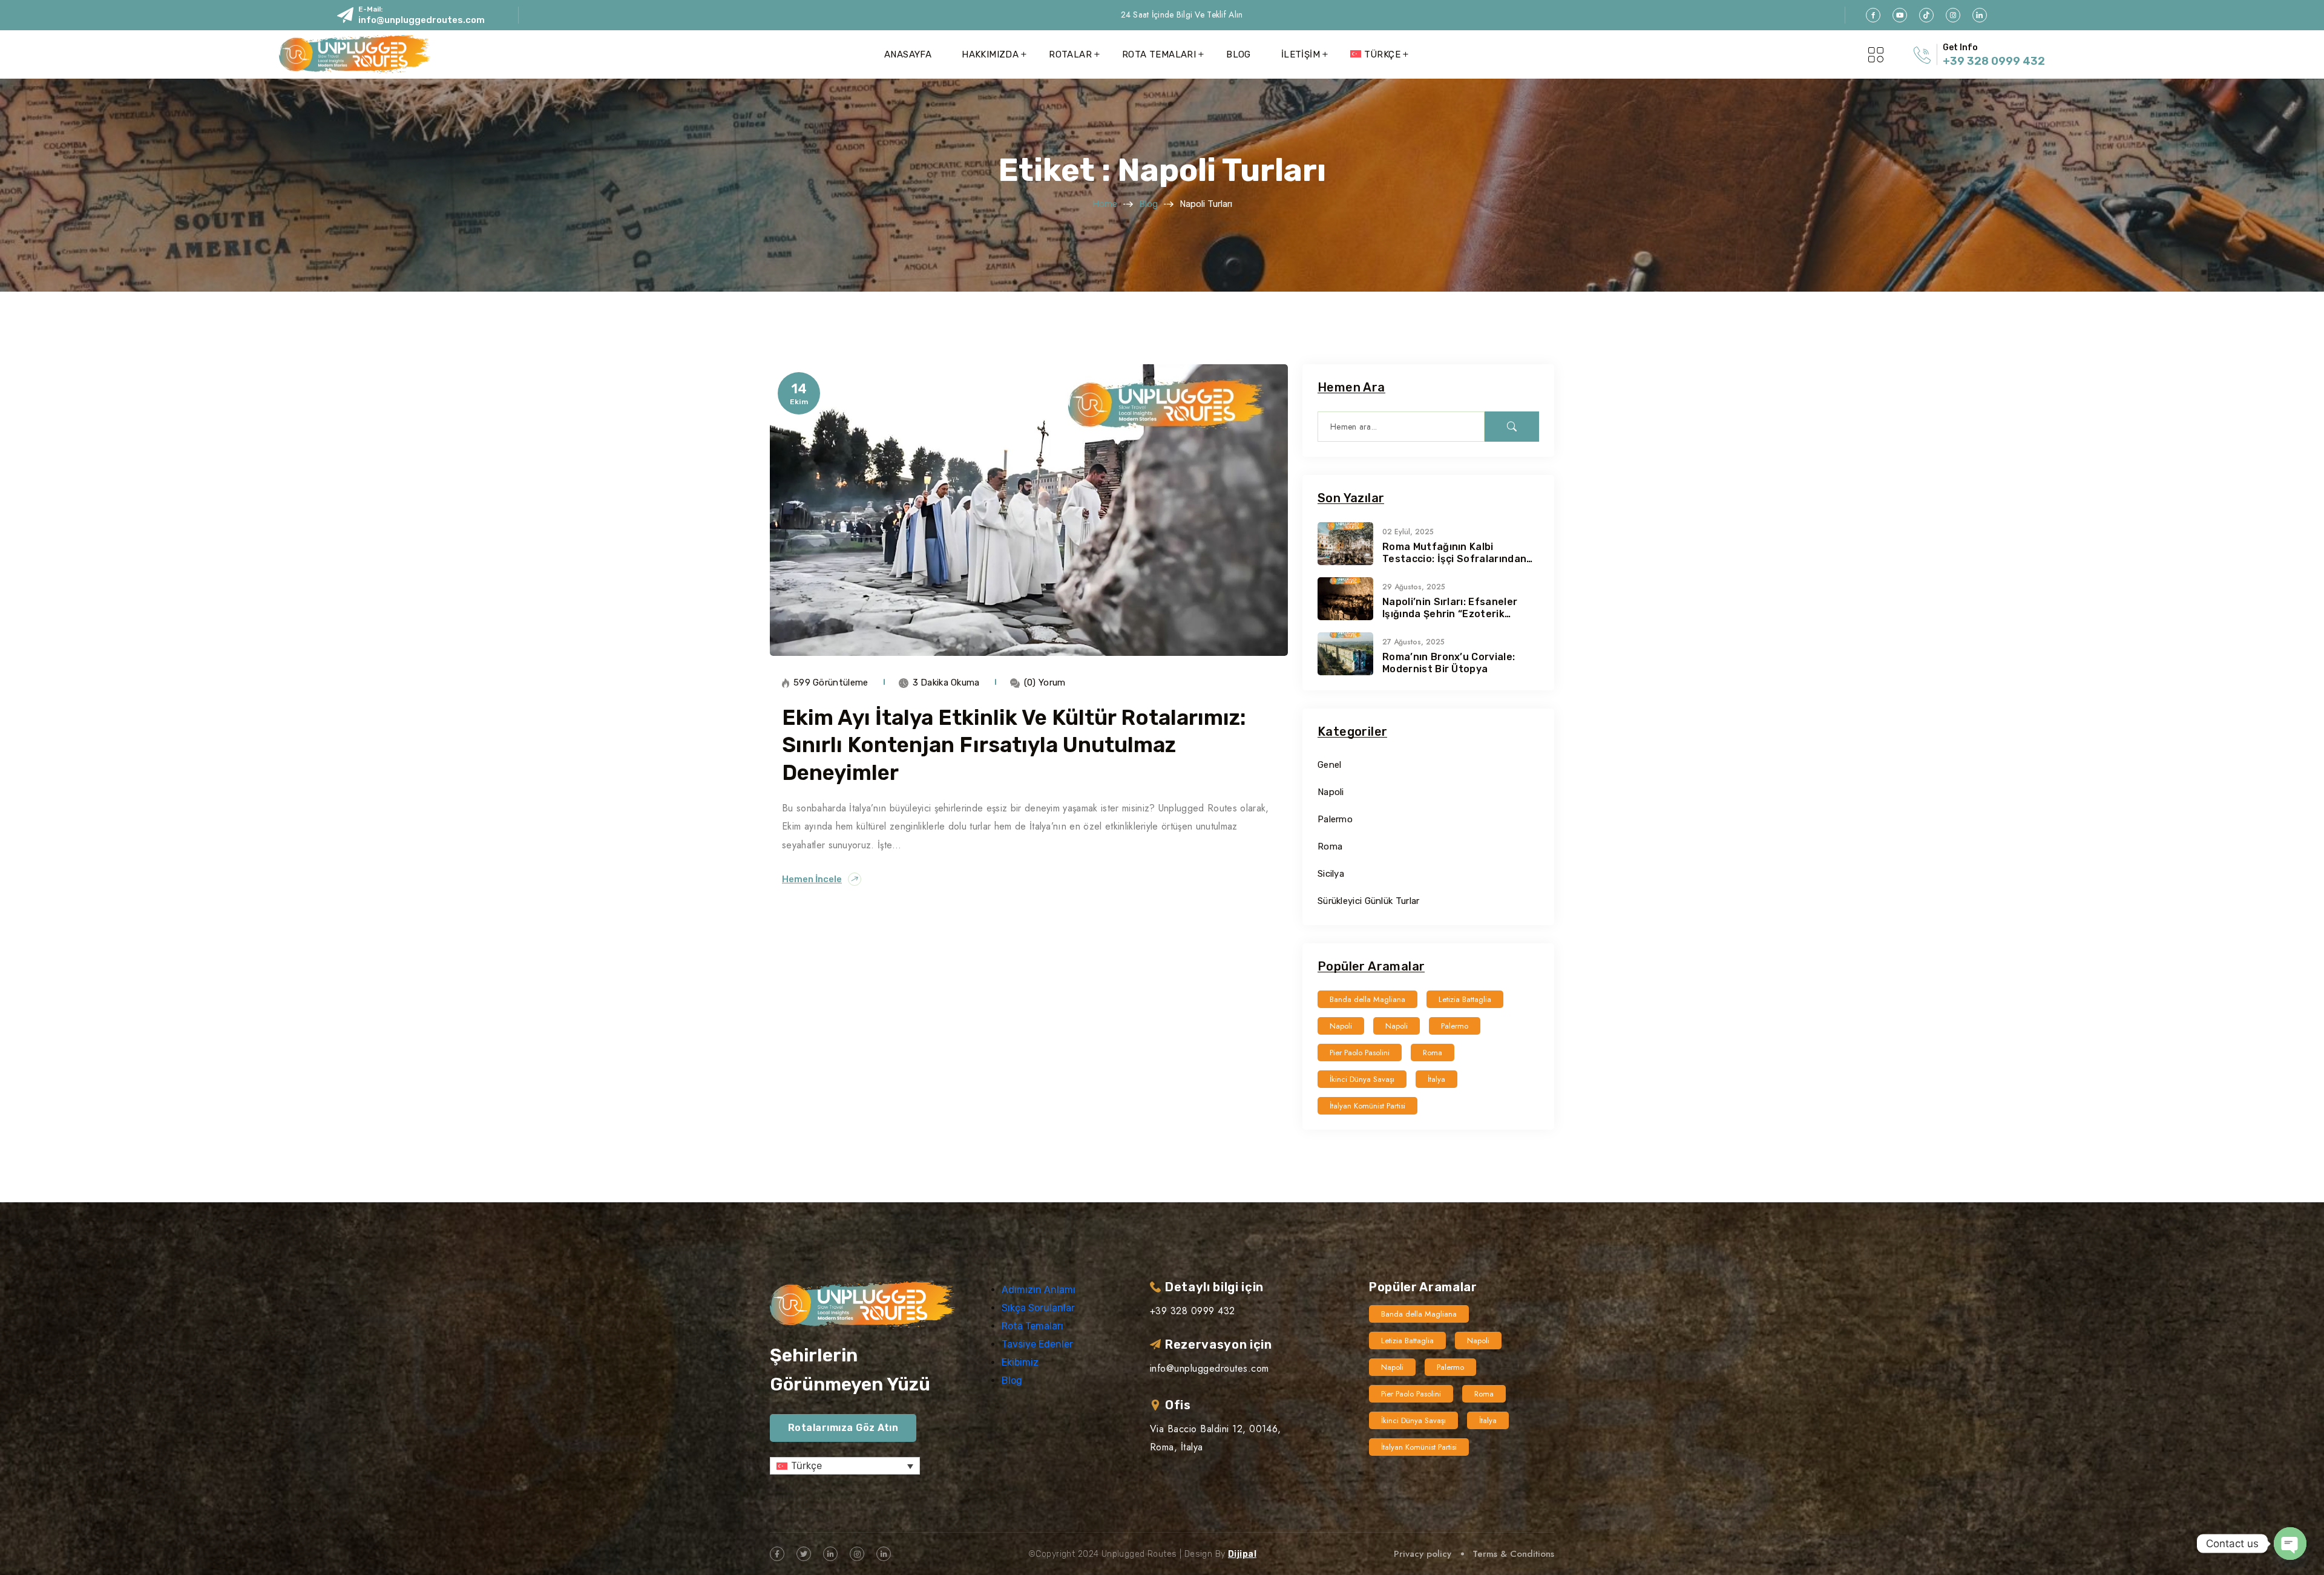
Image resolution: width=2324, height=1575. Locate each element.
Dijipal (1242, 1554)
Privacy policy (1423, 1554)
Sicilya (1331, 874)
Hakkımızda (990, 54)
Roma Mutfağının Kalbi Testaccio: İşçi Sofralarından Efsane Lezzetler (1454, 553)
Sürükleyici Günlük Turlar (1369, 901)
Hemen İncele (812, 879)
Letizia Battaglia (1465, 999)
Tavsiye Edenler (1037, 1344)
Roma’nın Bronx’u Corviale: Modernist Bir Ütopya (1449, 663)
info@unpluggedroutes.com (422, 20)
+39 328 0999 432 (1994, 61)
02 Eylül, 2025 (1408, 532)
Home (1105, 204)
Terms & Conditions (1513, 1554)
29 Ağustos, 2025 (1414, 587)
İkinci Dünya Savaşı (1362, 1079)
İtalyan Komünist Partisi (1367, 1106)
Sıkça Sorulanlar (1038, 1308)
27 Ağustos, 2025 (1413, 642)
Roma (1330, 846)
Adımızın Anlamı (1039, 1290)
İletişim (1301, 54)
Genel (1330, 765)
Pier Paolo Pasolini (1360, 1053)
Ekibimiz (1020, 1362)
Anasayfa (908, 54)
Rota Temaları (1159, 54)
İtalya (1436, 1079)
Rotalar (1070, 54)
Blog (1239, 54)
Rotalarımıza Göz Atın (843, 1428)
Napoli (1331, 792)
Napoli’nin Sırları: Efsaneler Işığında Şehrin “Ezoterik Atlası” (1450, 608)
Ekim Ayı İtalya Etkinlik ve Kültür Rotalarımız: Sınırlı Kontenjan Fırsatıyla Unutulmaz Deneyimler (1014, 745)
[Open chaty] (2290, 1544)
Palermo (1335, 819)
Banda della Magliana (1367, 999)
